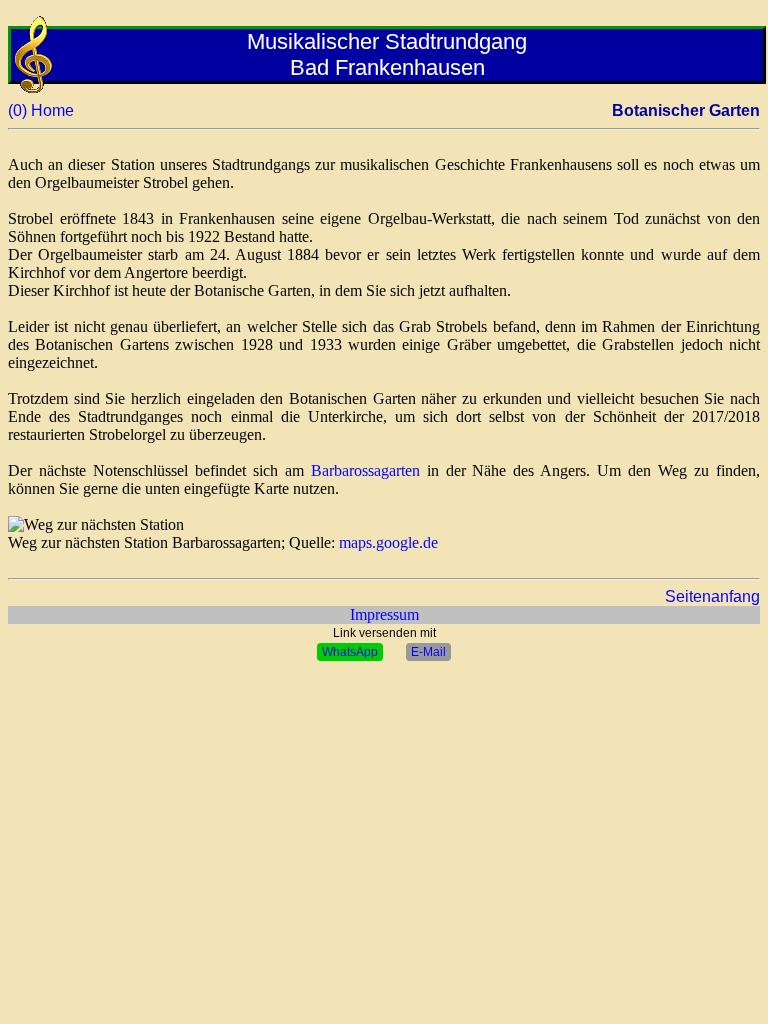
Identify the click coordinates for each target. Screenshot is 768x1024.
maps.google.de (388, 542)
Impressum (384, 614)
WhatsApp (350, 652)
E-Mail (428, 652)
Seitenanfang (712, 596)
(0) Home (41, 110)
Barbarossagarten (365, 470)
